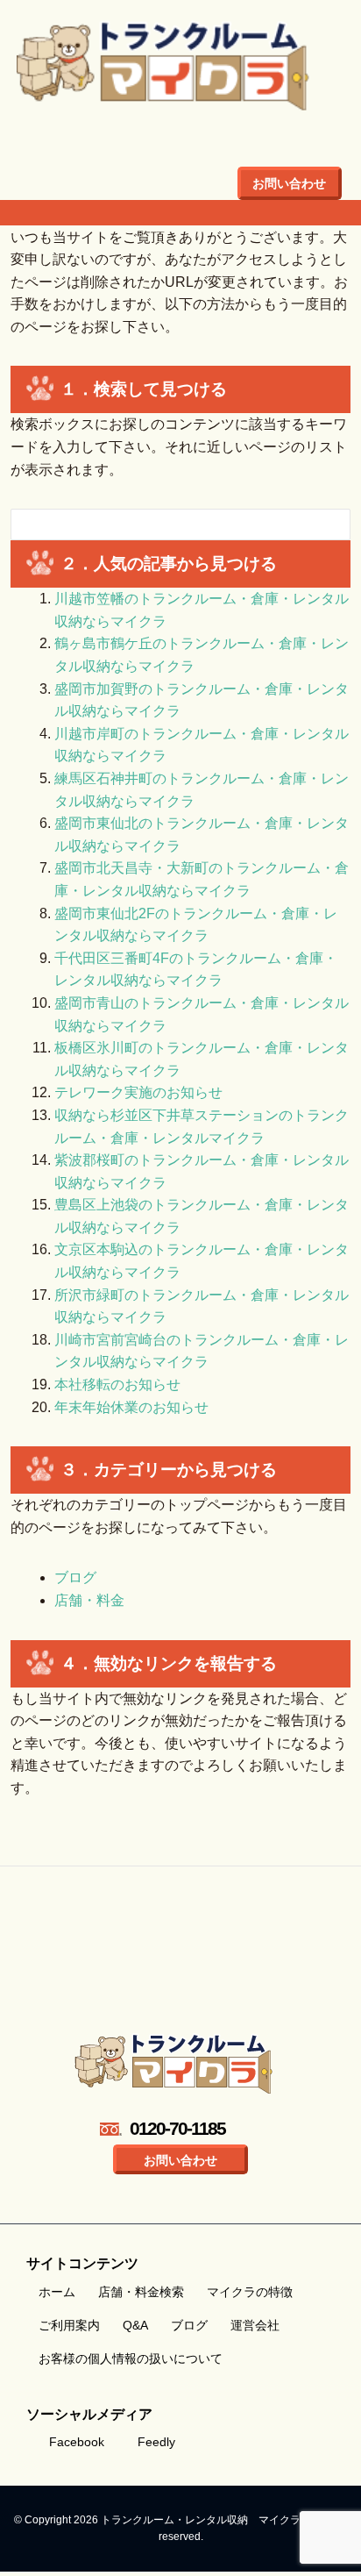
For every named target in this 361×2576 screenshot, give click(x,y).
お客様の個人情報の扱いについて (131, 2358)
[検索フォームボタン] (325, 527)
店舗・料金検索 (141, 2292)
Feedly (156, 2442)
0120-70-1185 (177, 2128)
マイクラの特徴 (250, 2292)
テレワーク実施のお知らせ (138, 1092)
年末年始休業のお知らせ (131, 1407)
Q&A (135, 2325)
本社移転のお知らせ (117, 1384)
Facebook (77, 2442)
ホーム (57, 2292)
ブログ (75, 1577)
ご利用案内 (69, 2325)
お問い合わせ (289, 183)
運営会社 (255, 2325)
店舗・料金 (89, 1600)
